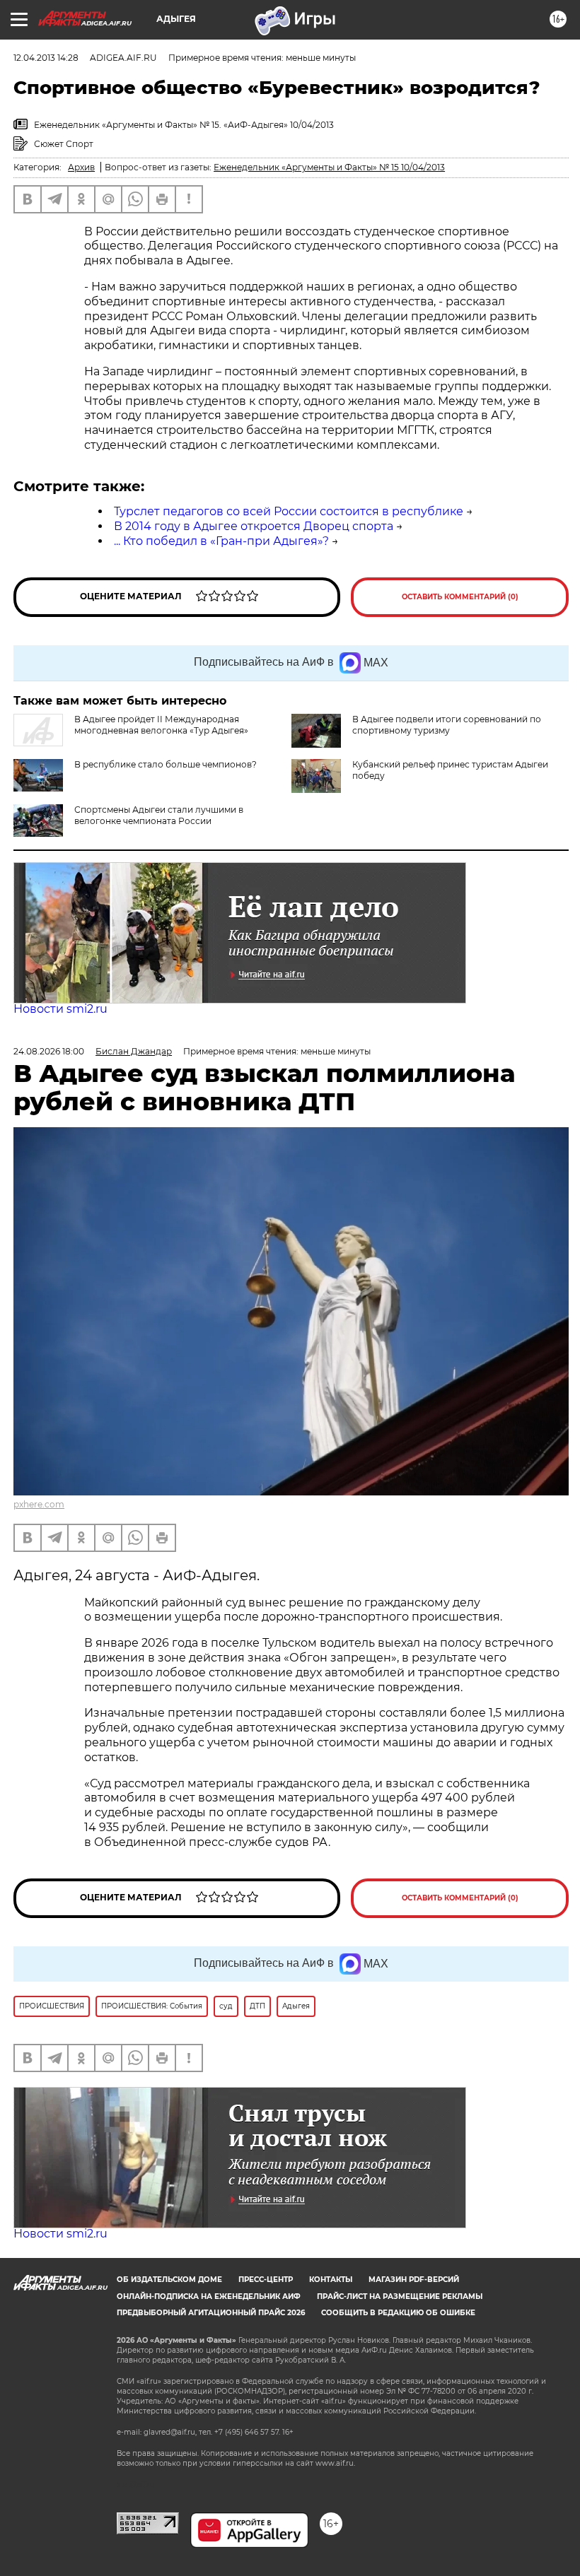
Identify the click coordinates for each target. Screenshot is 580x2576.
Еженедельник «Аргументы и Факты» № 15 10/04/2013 (329, 167)
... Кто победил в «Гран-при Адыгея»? (221, 541)
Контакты (331, 2280)
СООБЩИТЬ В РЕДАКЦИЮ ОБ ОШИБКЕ (398, 2313)
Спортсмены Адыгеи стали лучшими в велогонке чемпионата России (159, 815)
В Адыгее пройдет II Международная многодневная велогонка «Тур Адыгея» (161, 725)
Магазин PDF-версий (414, 2280)
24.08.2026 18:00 (49, 1051)
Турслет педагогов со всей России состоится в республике (289, 511)
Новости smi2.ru (60, 1009)
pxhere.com (39, 1504)
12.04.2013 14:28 (46, 58)
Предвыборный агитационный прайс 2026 (211, 2313)
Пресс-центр (266, 2280)
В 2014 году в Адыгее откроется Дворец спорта (254, 526)
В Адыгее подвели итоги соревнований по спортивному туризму (447, 725)
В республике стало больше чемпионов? (166, 764)
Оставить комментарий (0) (460, 597)
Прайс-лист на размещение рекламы (400, 2296)
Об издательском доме (169, 2280)
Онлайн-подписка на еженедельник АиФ (209, 2296)
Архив (81, 167)
